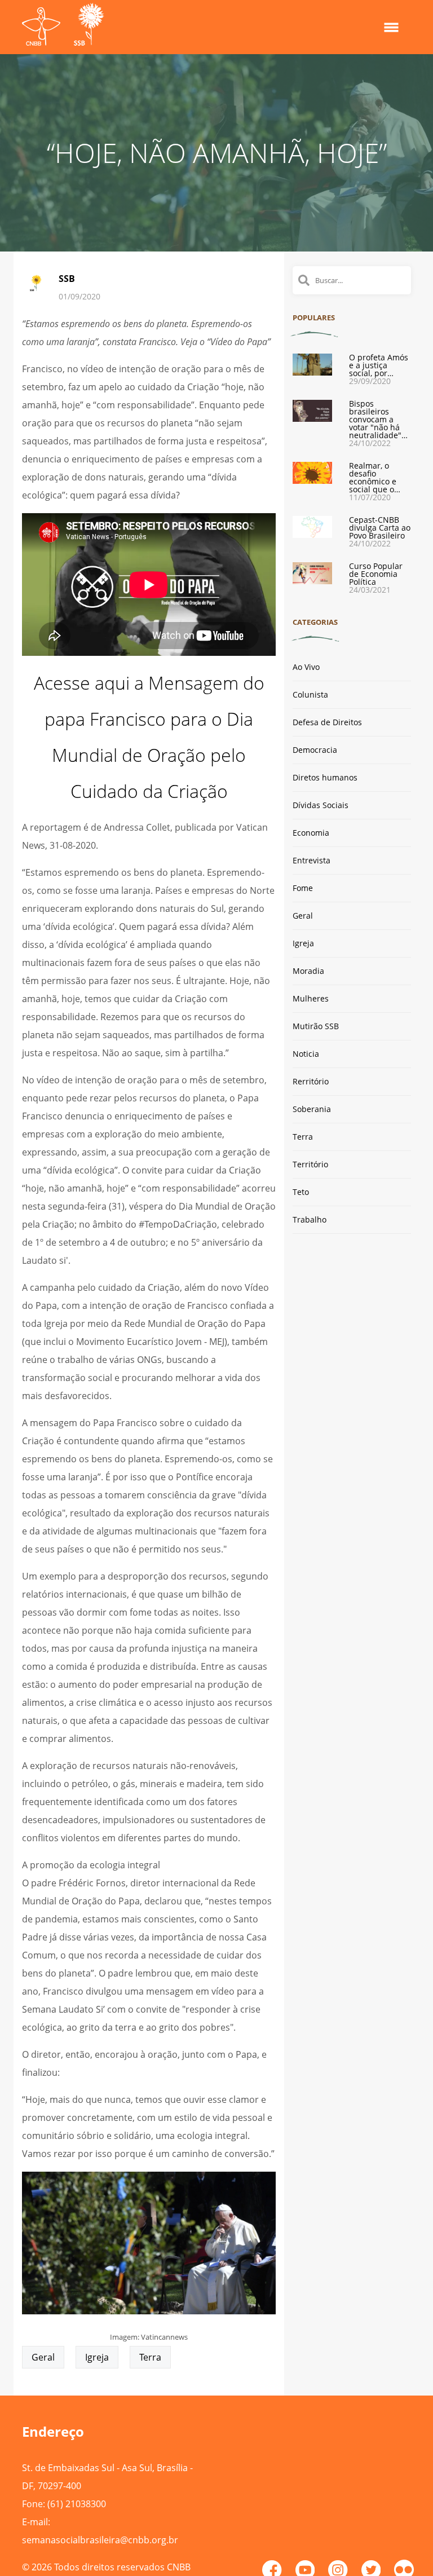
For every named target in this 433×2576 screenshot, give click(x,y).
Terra (150, 2357)
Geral (43, 2357)
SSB (67, 279)
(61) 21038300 (77, 2504)
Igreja (97, 2357)
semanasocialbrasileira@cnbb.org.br (100, 2540)
